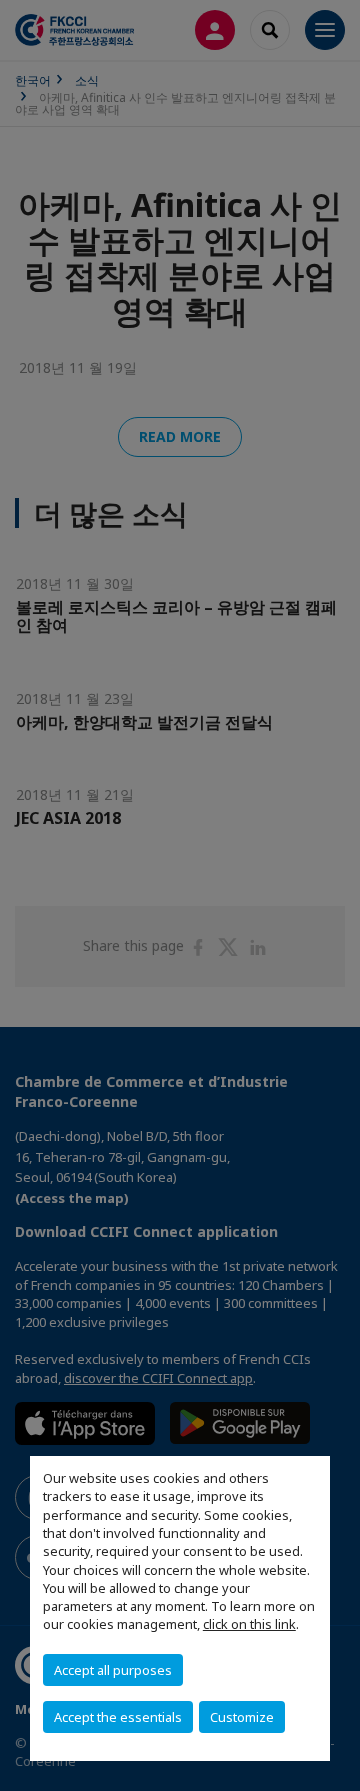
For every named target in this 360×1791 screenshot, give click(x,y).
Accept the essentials (118, 1717)
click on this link (249, 1624)
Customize (242, 1717)
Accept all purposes (113, 1670)
